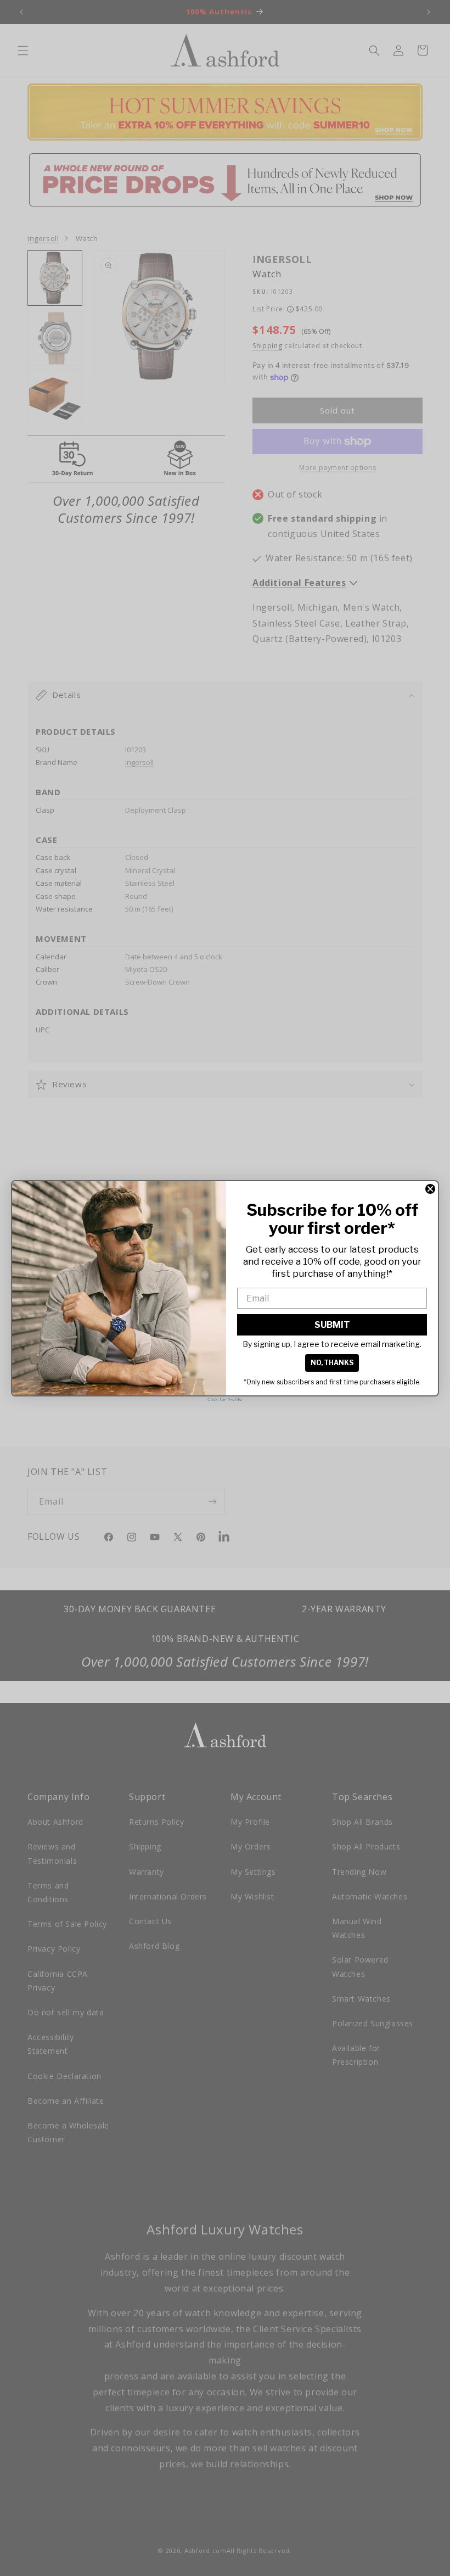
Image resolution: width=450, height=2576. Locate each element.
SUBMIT (332, 1325)
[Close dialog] (430, 1189)
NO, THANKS (332, 1363)
